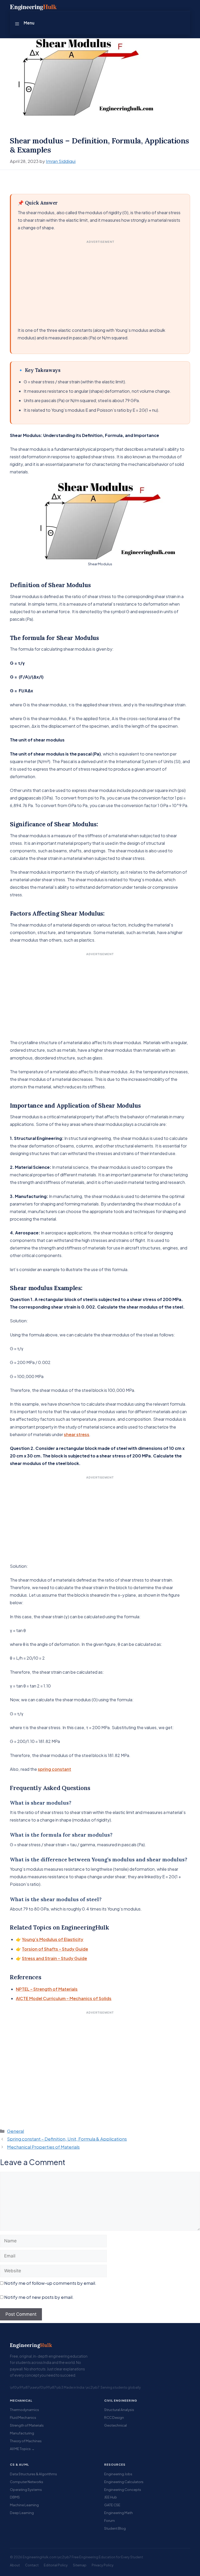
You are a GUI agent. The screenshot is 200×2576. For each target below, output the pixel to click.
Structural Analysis (119, 2410)
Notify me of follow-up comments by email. (50, 2283)
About (15, 2565)
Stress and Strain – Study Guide (54, 1958)
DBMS (15, 2497)
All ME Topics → (22, 2449)
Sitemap (80, 2565)
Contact (32, 2565)
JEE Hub (111, 2497)
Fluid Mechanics (23, 2417)
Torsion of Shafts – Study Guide (55, 1949)
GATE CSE (112, 2505)
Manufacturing (22, 2433)
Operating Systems (26, 2489)
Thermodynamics (24, 2410)
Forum (110, 2520)
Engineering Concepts (123, 2489)
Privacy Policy (103, 2565)
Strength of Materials (27, 2425)
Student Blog (115, 2528)
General (15, 2131)
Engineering (31, 2345)
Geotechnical (115, 2425)
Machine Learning (24, 2505)
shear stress (77, 1434)
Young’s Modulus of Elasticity (53, 1939)
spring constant (54, 1769)
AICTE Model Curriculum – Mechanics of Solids (64, 1998)
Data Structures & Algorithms (33, 2474)
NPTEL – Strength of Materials (47, 1989)
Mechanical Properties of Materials (43, 2147)
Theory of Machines (26, 2441)
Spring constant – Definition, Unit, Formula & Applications (67, 2139)
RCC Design (114, 2417)
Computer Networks (27, 2482)
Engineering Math (118, 2513)
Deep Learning (22, 2513)
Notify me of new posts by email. (39, 2297)
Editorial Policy (56, 2565)
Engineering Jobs (118, 2474)
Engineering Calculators (124, 2482)
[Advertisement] (101, 282)
